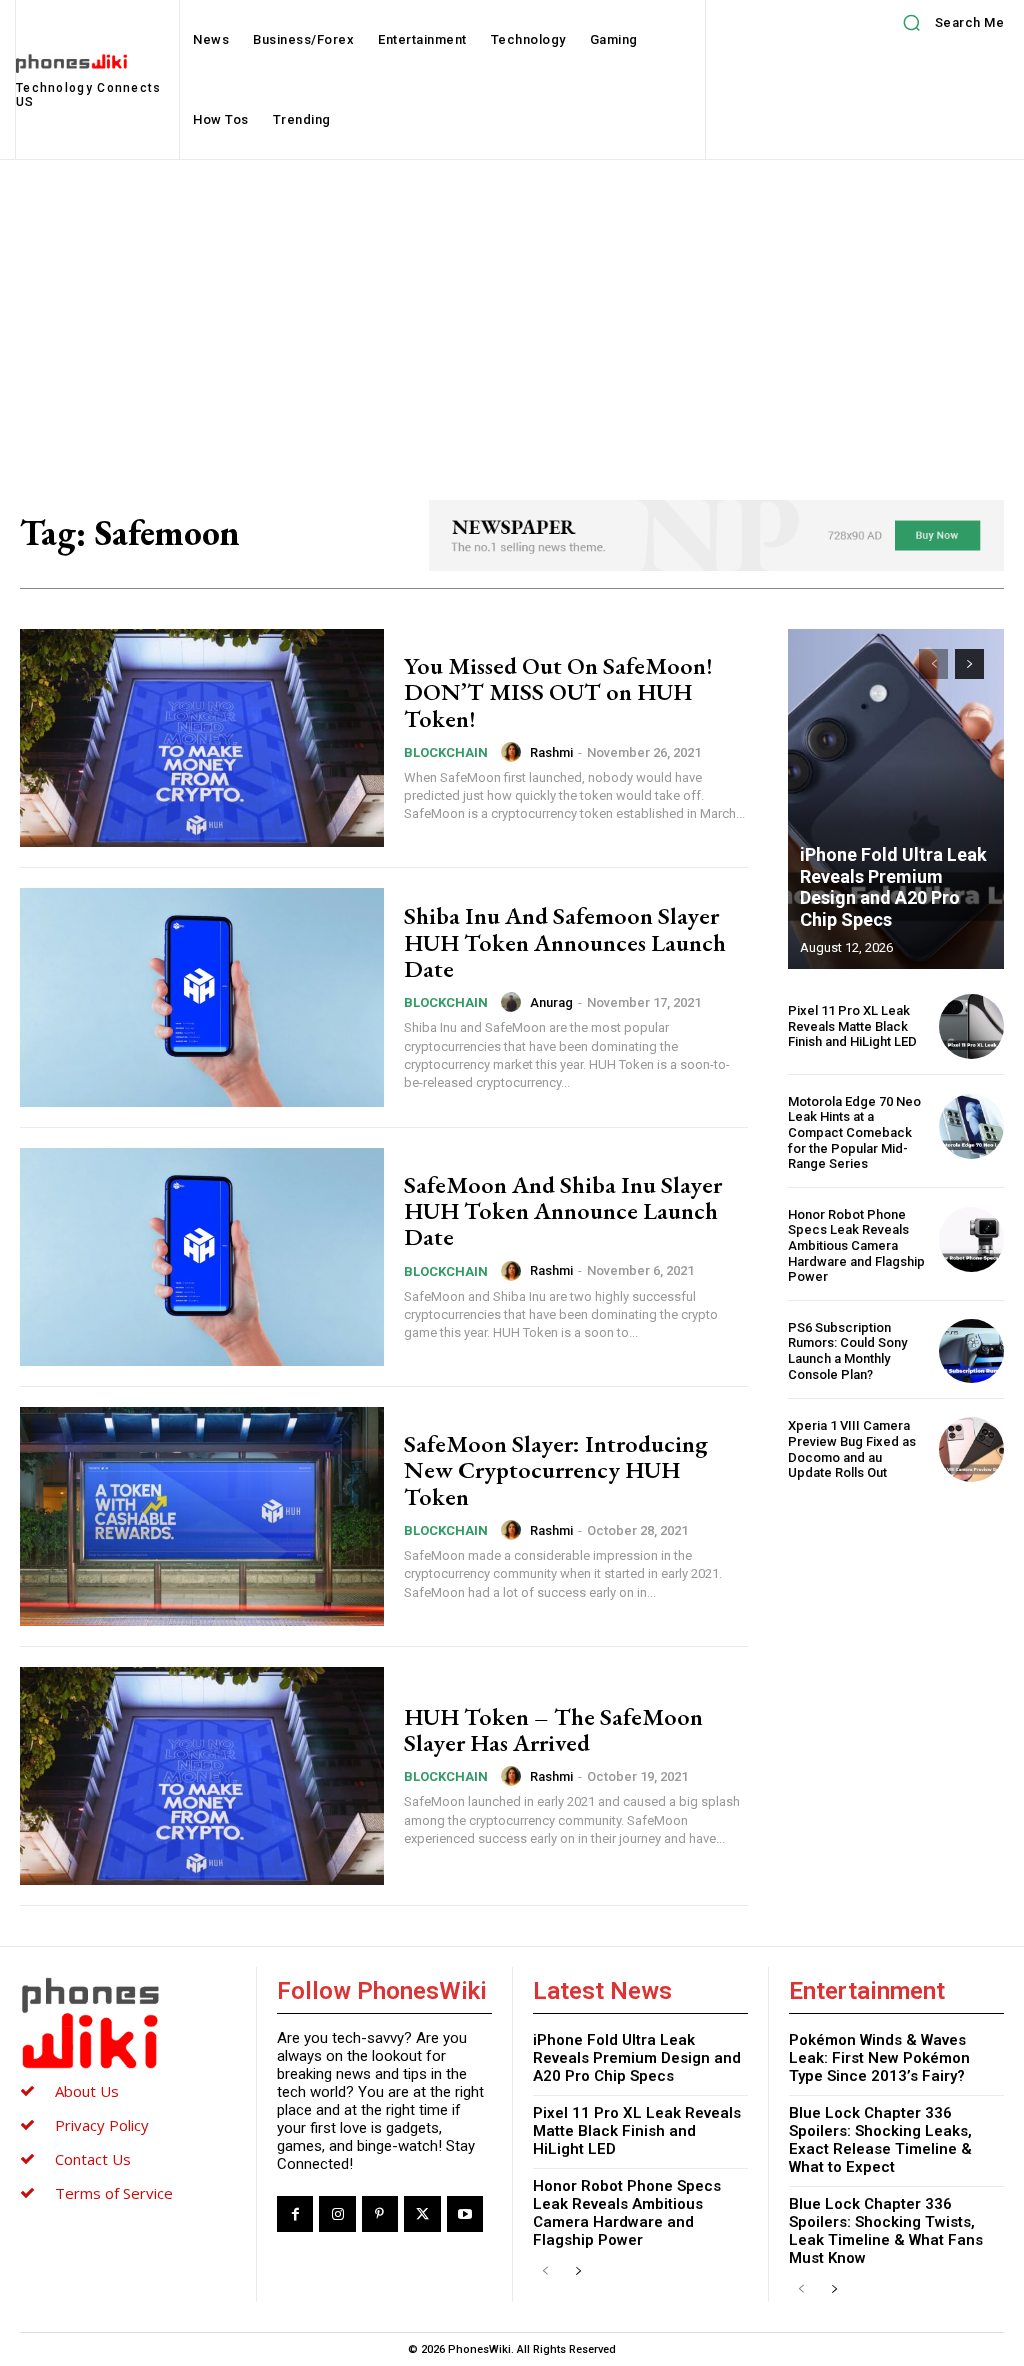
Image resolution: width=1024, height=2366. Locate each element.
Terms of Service (114, 2193)
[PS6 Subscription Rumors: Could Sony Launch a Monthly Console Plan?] (971, 1351)
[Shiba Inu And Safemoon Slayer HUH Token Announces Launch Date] (202, 997)
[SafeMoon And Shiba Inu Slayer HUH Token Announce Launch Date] (202, 1257)
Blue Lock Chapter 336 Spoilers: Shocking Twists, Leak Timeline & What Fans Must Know (886, 2231)
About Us (87, 2091)
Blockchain (446, 752)
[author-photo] (514, 752)
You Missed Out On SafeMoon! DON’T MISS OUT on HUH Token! (558, 692)
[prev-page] (933, 664)
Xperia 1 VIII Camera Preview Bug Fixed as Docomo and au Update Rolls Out (852, 1449)
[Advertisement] (512, 310)
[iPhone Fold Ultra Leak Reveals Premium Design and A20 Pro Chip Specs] (896, 799)
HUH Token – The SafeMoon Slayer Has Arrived (553, 1729)
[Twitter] (422, 2214)
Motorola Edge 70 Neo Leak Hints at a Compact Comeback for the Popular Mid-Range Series (854, 1132)
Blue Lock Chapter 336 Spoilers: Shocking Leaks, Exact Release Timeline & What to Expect (880, 2140)
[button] (946, 23)
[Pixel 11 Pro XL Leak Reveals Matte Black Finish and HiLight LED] (971, 1026)
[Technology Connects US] (128, 2023)
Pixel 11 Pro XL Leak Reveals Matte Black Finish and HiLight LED (852, 1026)
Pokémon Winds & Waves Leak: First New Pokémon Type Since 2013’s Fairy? (879, 2058)
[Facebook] (295, 2214)
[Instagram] (337, 2214)
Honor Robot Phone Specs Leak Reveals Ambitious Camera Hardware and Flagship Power (856, 1245)
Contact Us (93, 2159)
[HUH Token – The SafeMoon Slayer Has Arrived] (202, 1776)
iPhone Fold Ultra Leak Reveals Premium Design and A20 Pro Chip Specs (893, 887)
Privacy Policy (102, 2125)
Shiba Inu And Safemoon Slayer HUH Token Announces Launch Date (565, 942)
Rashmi (551, 752)
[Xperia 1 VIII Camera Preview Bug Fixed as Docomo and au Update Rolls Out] (971, 1449)
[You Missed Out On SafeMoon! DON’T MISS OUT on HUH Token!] (202, 738)
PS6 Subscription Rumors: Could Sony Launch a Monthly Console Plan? (847, 1351)
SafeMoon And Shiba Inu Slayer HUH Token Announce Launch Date (563, 1211)
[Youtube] (465, 2214)
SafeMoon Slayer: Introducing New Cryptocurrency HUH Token (556, 1470)
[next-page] (969, 664)
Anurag (551, 1002)
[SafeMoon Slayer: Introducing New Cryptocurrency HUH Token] (202, 1516)
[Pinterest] (380, 2214)
